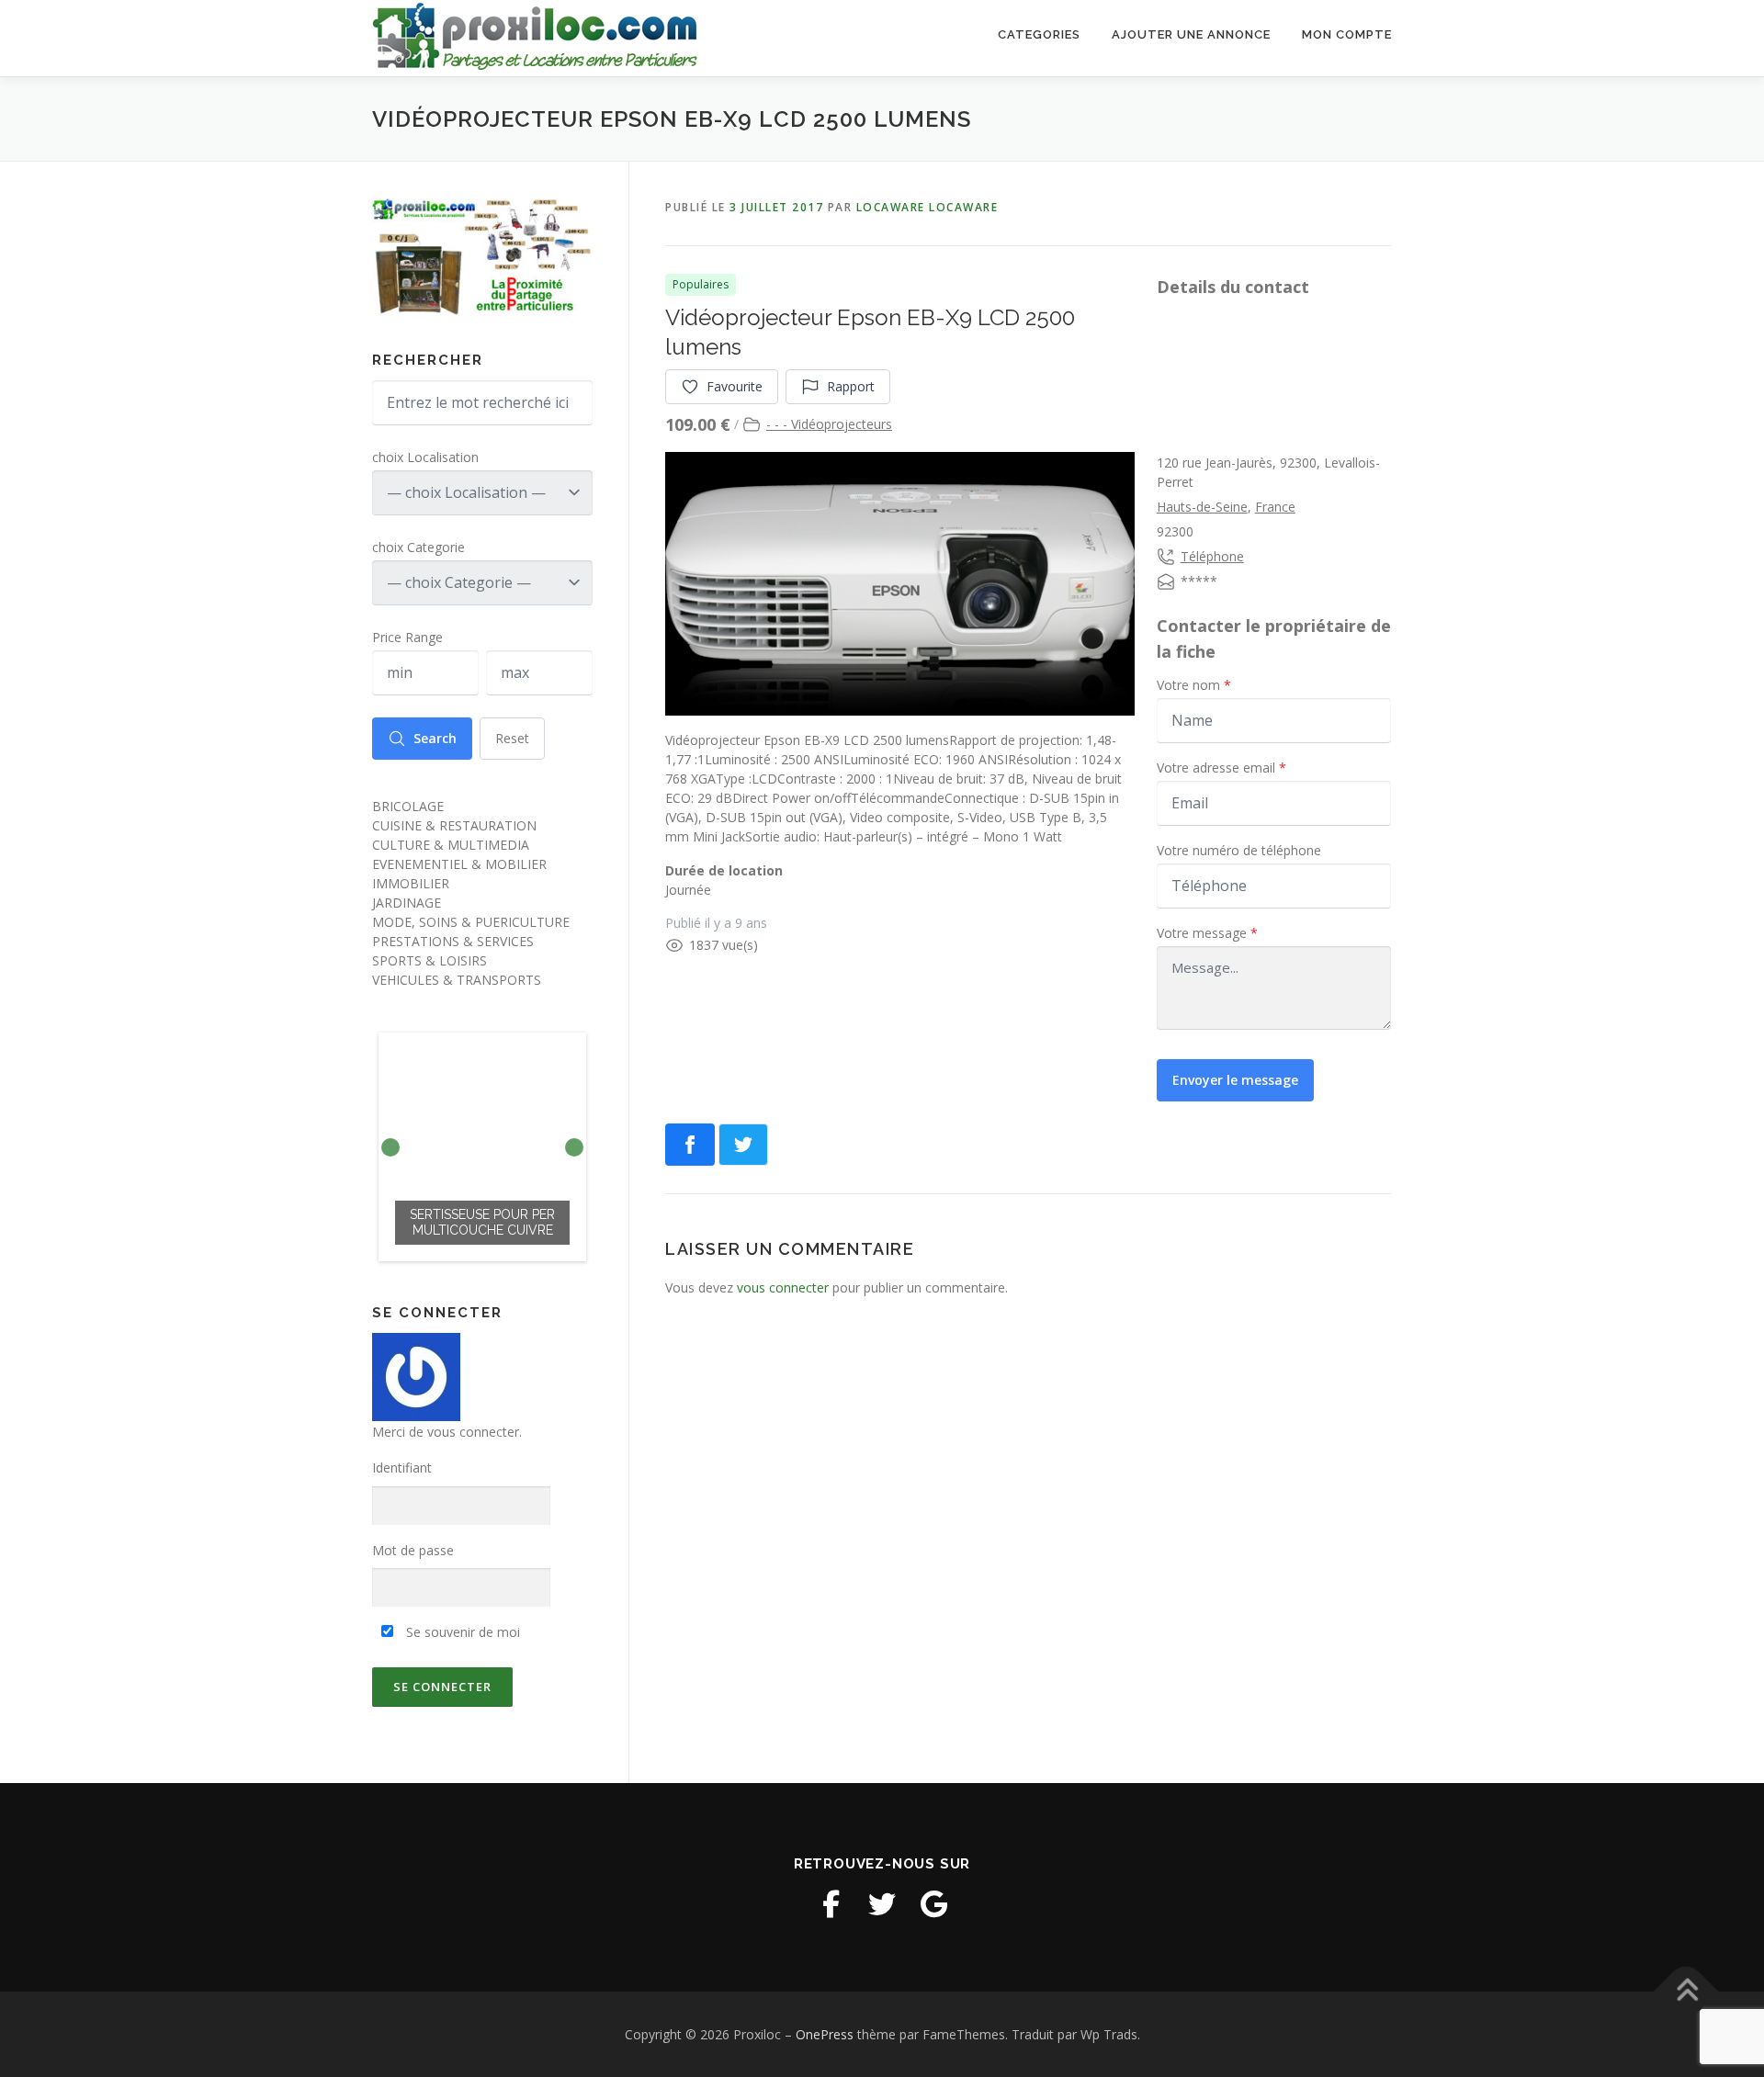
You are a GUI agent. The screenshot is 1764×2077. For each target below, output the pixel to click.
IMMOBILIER (411, 883)
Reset (512, 738)
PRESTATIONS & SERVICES (453, 941)
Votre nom (1194, 685)
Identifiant (402, 1467)
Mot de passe (413, 1550)
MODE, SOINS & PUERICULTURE (471, 922)
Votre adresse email (1221, 768)
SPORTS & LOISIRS (430, 960)
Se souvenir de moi (461, 1632)
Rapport (851, 386)
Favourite (735, 386)
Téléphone (1212, 556)
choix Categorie (418, 547)
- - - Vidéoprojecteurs (829, 424)
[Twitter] (882, 1904)
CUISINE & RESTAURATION (454, 825)
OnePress (825, 2034)
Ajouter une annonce (1191, 34)
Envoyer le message (1235, 1080)
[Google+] (933, 1904)
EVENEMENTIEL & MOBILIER (459, 864)
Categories (1039, 34)
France (1275, 507)
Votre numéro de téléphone (1239, 850)
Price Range (407, 637)
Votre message (1207, 933)
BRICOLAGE (408, 806)
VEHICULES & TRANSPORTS (457, 980)
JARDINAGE (407, 903)
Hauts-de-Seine (1202, 507)
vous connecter (783, 1287)
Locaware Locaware (927, 207)
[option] (482, 1147)
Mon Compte (1347, 34)
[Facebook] (831, 1904)
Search (435, 738)
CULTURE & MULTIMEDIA (451, 845)
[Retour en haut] (1686, 1991)
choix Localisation (425, 457)
